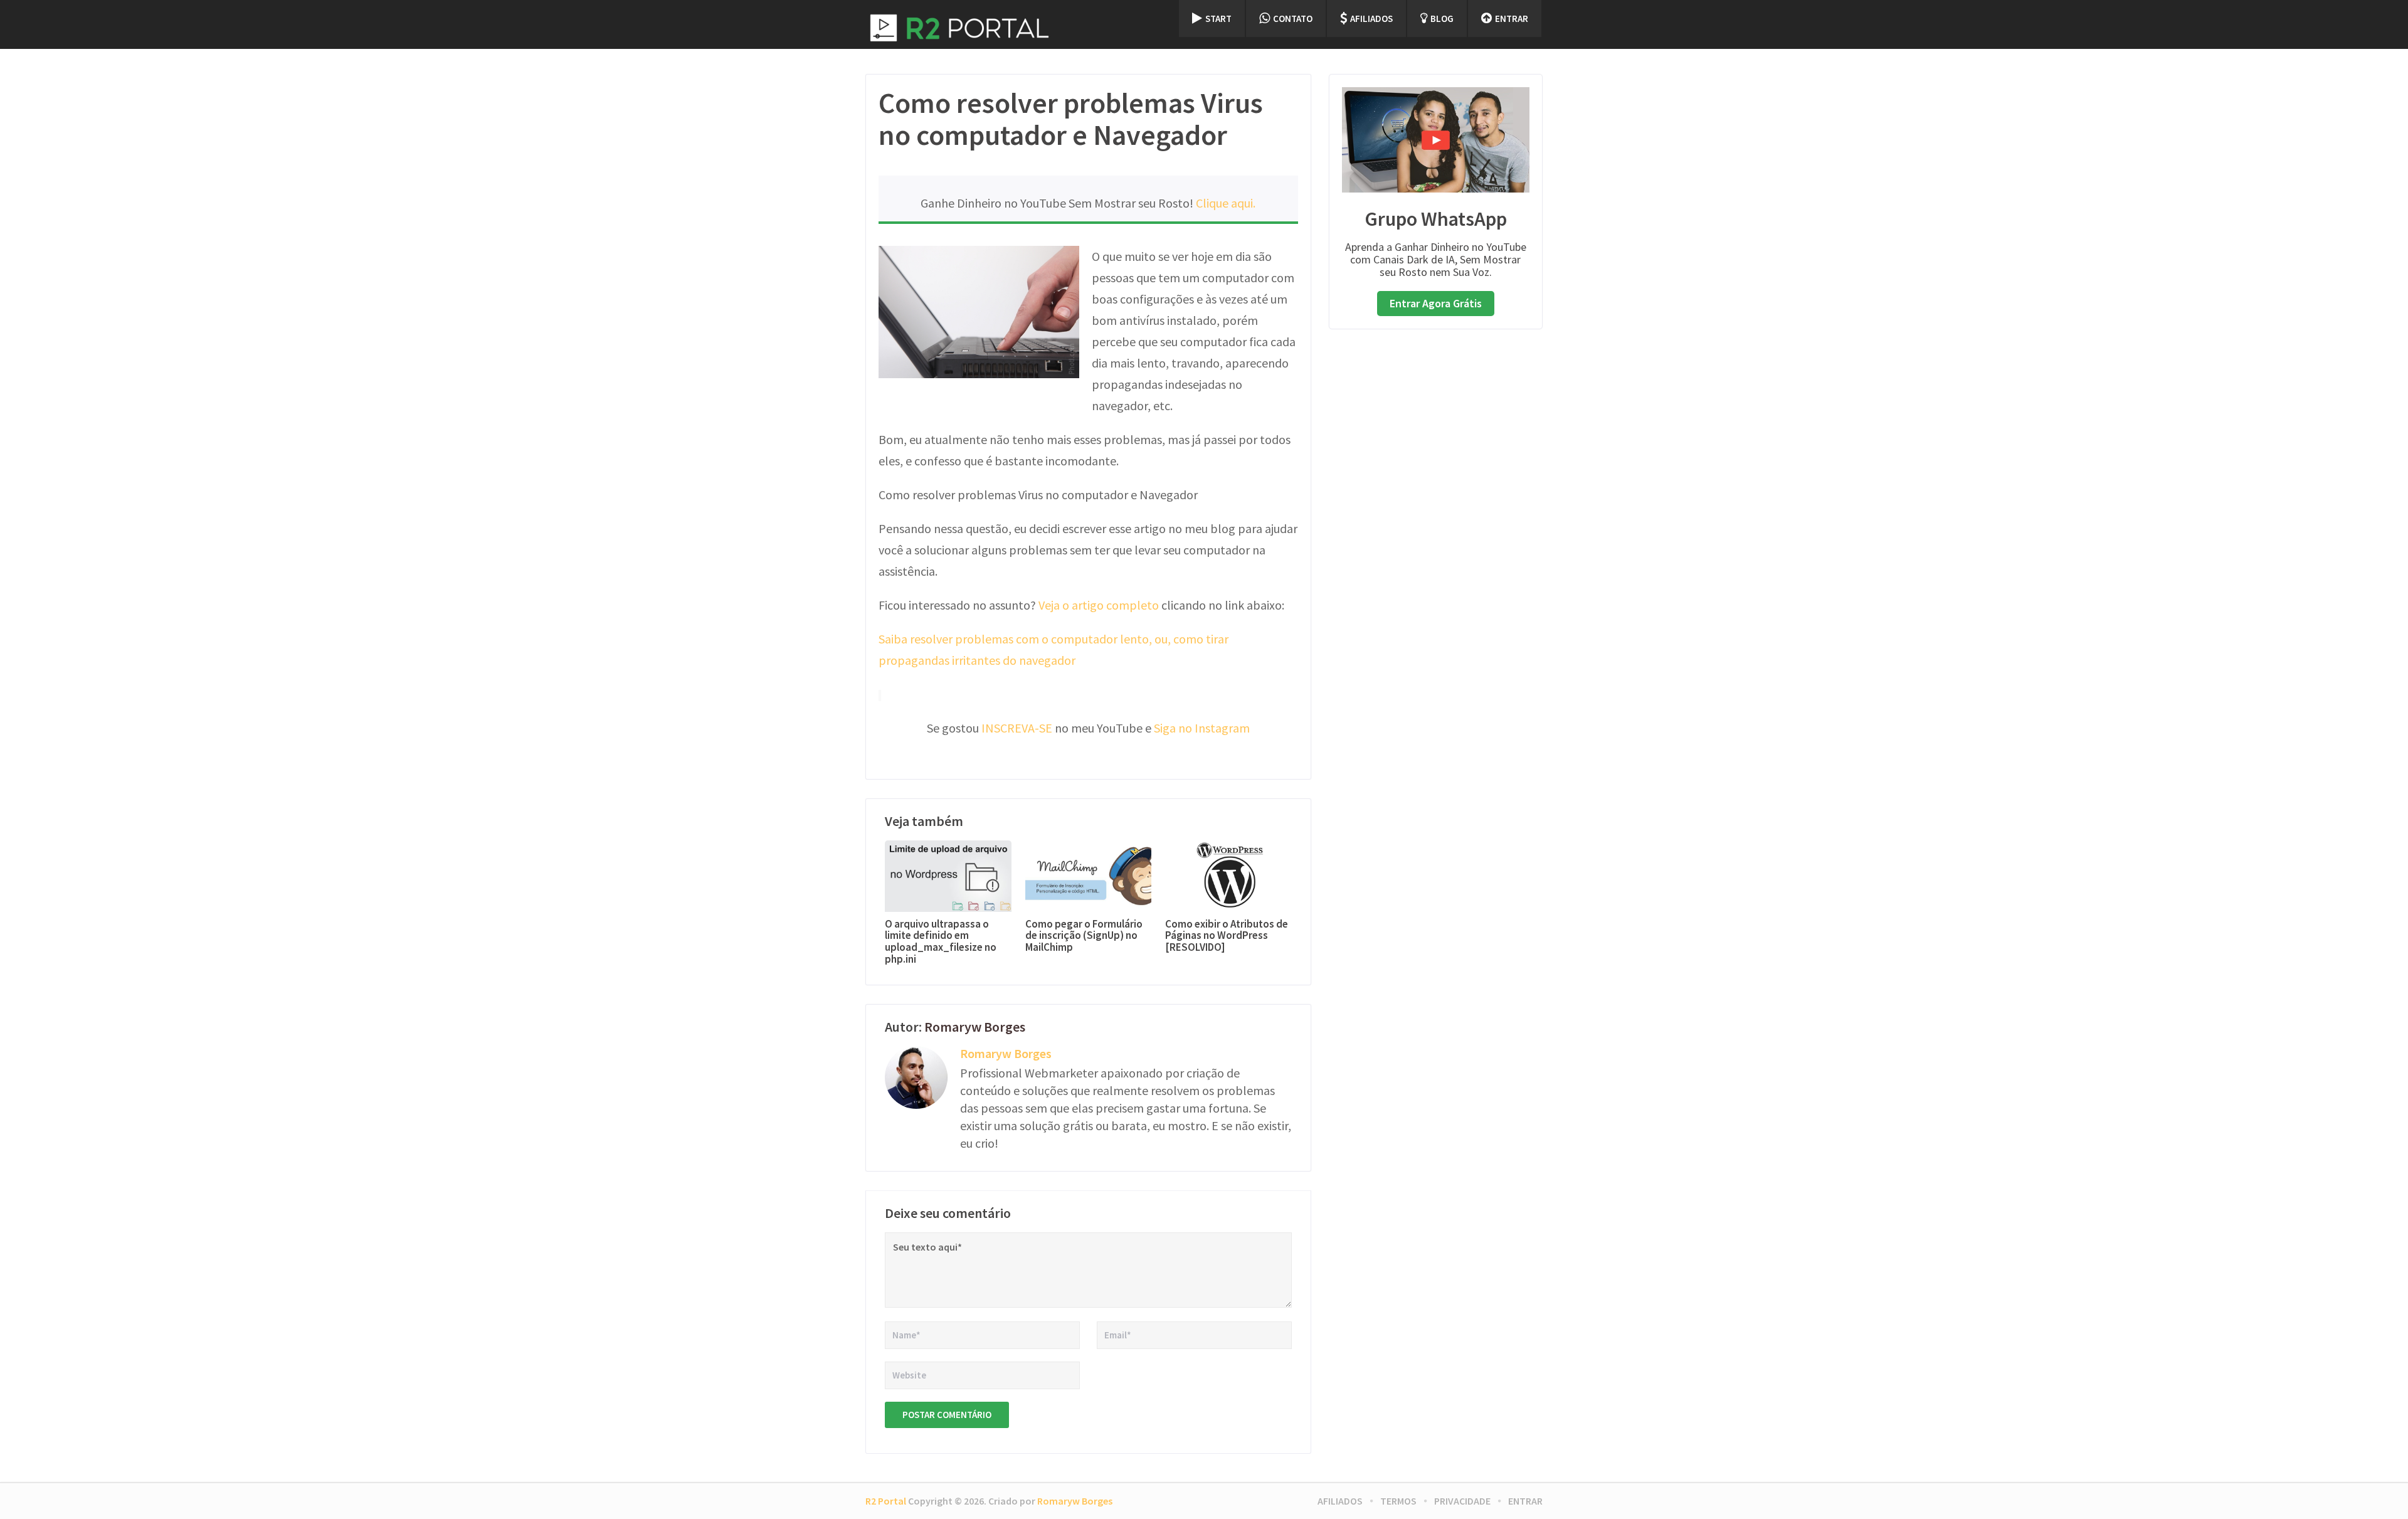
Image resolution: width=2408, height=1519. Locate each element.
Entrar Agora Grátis (1436, 303)
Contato (1293, 19)
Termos (1398, 1501)
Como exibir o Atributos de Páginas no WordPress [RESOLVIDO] (1227, 936)
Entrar (1512, 19)
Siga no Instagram (1202, 728)
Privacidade (1462, 1501)
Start (1218, 19)
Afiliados (1371, 19)
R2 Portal (886, 1501)
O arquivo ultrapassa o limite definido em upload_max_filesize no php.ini (941, 942)
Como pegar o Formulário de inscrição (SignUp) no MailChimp (1084, 936)
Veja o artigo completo (1099, 605)
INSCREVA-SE (1017, 728)
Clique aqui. (1226, 203)
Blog (1442, 19)
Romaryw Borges (975, 1027)
